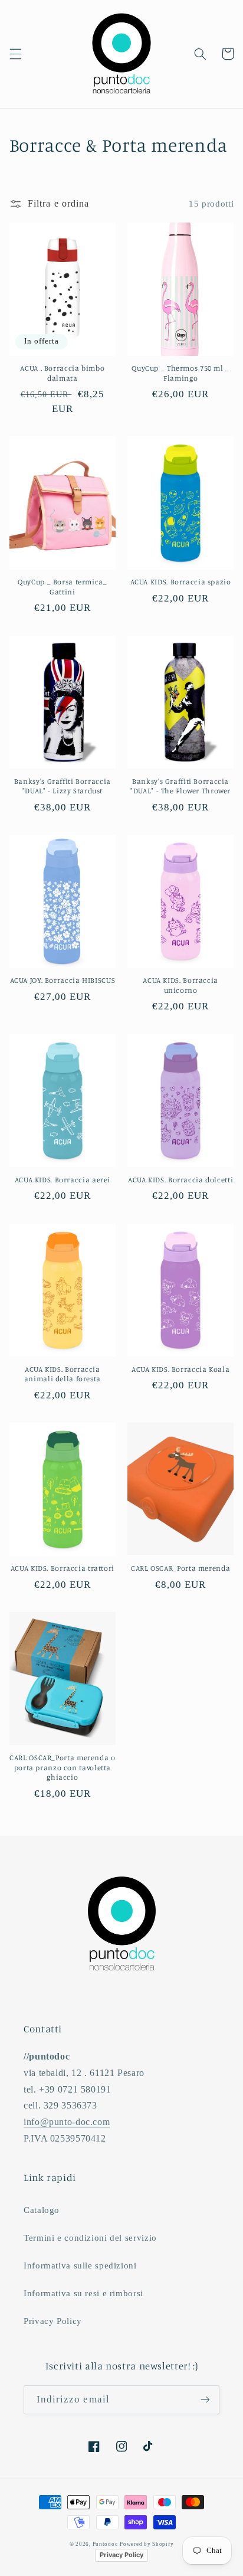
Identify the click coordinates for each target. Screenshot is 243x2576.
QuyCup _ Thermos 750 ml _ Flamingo (180, 373)
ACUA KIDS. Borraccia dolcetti (180, 1180)
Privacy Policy (53, 2321)
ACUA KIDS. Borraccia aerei (63, 1180)
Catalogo (42, 2210)
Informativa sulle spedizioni (80, 2266)
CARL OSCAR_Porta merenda (180, 1568)
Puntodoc (105, 2544)
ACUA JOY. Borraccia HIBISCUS (63, 980)
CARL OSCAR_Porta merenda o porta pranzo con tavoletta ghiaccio (62, 1767)
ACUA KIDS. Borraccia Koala (180, 1369)
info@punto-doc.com (67, 2122)
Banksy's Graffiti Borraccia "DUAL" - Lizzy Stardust (63, 786)
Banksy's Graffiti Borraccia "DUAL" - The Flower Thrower (180, 786)
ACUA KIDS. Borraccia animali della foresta (63, 1374)
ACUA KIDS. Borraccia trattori (63, 1568)
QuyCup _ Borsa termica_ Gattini (63, 586)
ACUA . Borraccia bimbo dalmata (62, 373)
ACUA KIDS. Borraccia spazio (181, 582)
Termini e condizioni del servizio (90, 2238)
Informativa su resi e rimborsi (83, 2293)
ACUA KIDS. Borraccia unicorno (180, 985)
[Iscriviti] (205, 2400)
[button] (15, 54)
